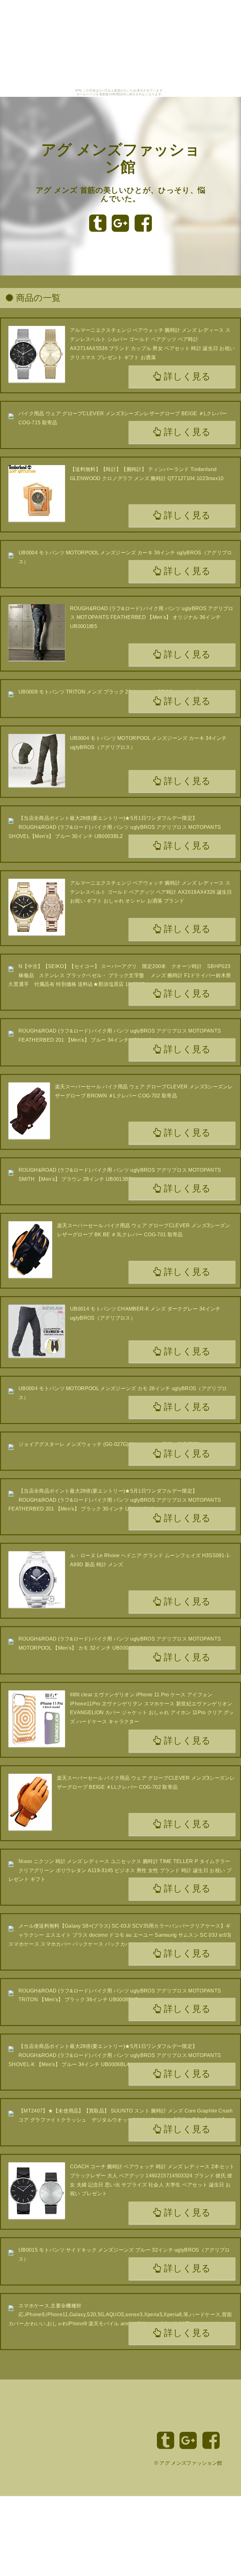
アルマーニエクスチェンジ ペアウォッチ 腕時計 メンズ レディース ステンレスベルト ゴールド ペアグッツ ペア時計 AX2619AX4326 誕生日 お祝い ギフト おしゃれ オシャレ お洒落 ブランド (151, 892)
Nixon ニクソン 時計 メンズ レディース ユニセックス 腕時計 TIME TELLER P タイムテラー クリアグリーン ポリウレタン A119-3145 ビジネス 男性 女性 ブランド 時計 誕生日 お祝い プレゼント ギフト (120, 1870)
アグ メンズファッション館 (191, 2463)
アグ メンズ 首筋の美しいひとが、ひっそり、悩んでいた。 (120, 194)
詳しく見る (186, 376)
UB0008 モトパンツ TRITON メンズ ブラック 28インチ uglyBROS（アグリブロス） (116, 692)
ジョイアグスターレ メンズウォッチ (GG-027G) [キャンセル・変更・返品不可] (109, 1444)
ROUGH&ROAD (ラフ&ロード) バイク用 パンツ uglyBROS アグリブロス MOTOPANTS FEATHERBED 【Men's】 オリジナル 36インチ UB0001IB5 (152, 618)
